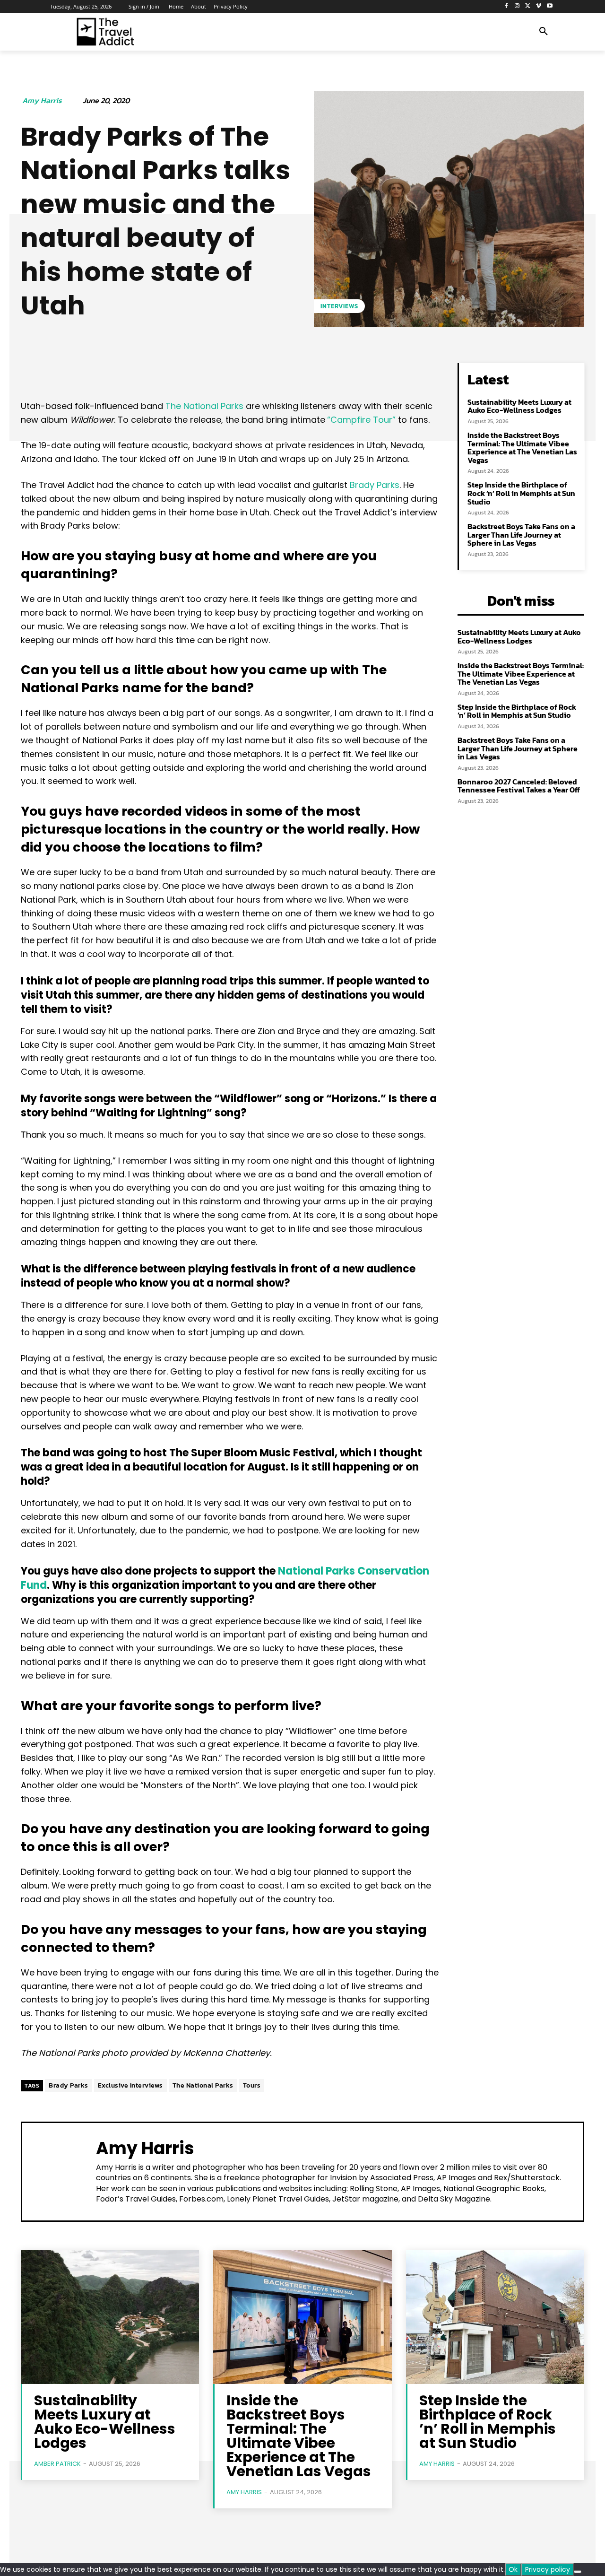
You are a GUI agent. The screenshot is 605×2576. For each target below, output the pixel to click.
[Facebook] (506, 6)
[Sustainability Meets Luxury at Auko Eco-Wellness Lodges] (110, 2317)
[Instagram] (517, 6)
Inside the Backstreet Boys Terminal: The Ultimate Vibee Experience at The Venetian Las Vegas (522, 448)
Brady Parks (375, 485)
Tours (252, 2085)
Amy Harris (42, 100)
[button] (544, 32)
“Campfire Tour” (361, 420)
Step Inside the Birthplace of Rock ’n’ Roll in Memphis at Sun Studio (521, 493)
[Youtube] (549, 6)
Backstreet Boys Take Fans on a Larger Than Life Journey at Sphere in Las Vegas (521, 535)
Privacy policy (548, 2569)
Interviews (339, 306)
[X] (528, 6)
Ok (513, 2569)
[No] (578, 2572)
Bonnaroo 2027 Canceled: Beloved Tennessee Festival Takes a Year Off (519, 786)
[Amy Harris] (59, 2171)
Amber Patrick (57, 2464)
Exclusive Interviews (130, 2085)
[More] (324, 373)
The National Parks (204, 406)
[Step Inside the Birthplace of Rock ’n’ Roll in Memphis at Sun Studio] (495, 2317)
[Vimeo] (539, 6)
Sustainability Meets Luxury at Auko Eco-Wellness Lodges (519, 406)
